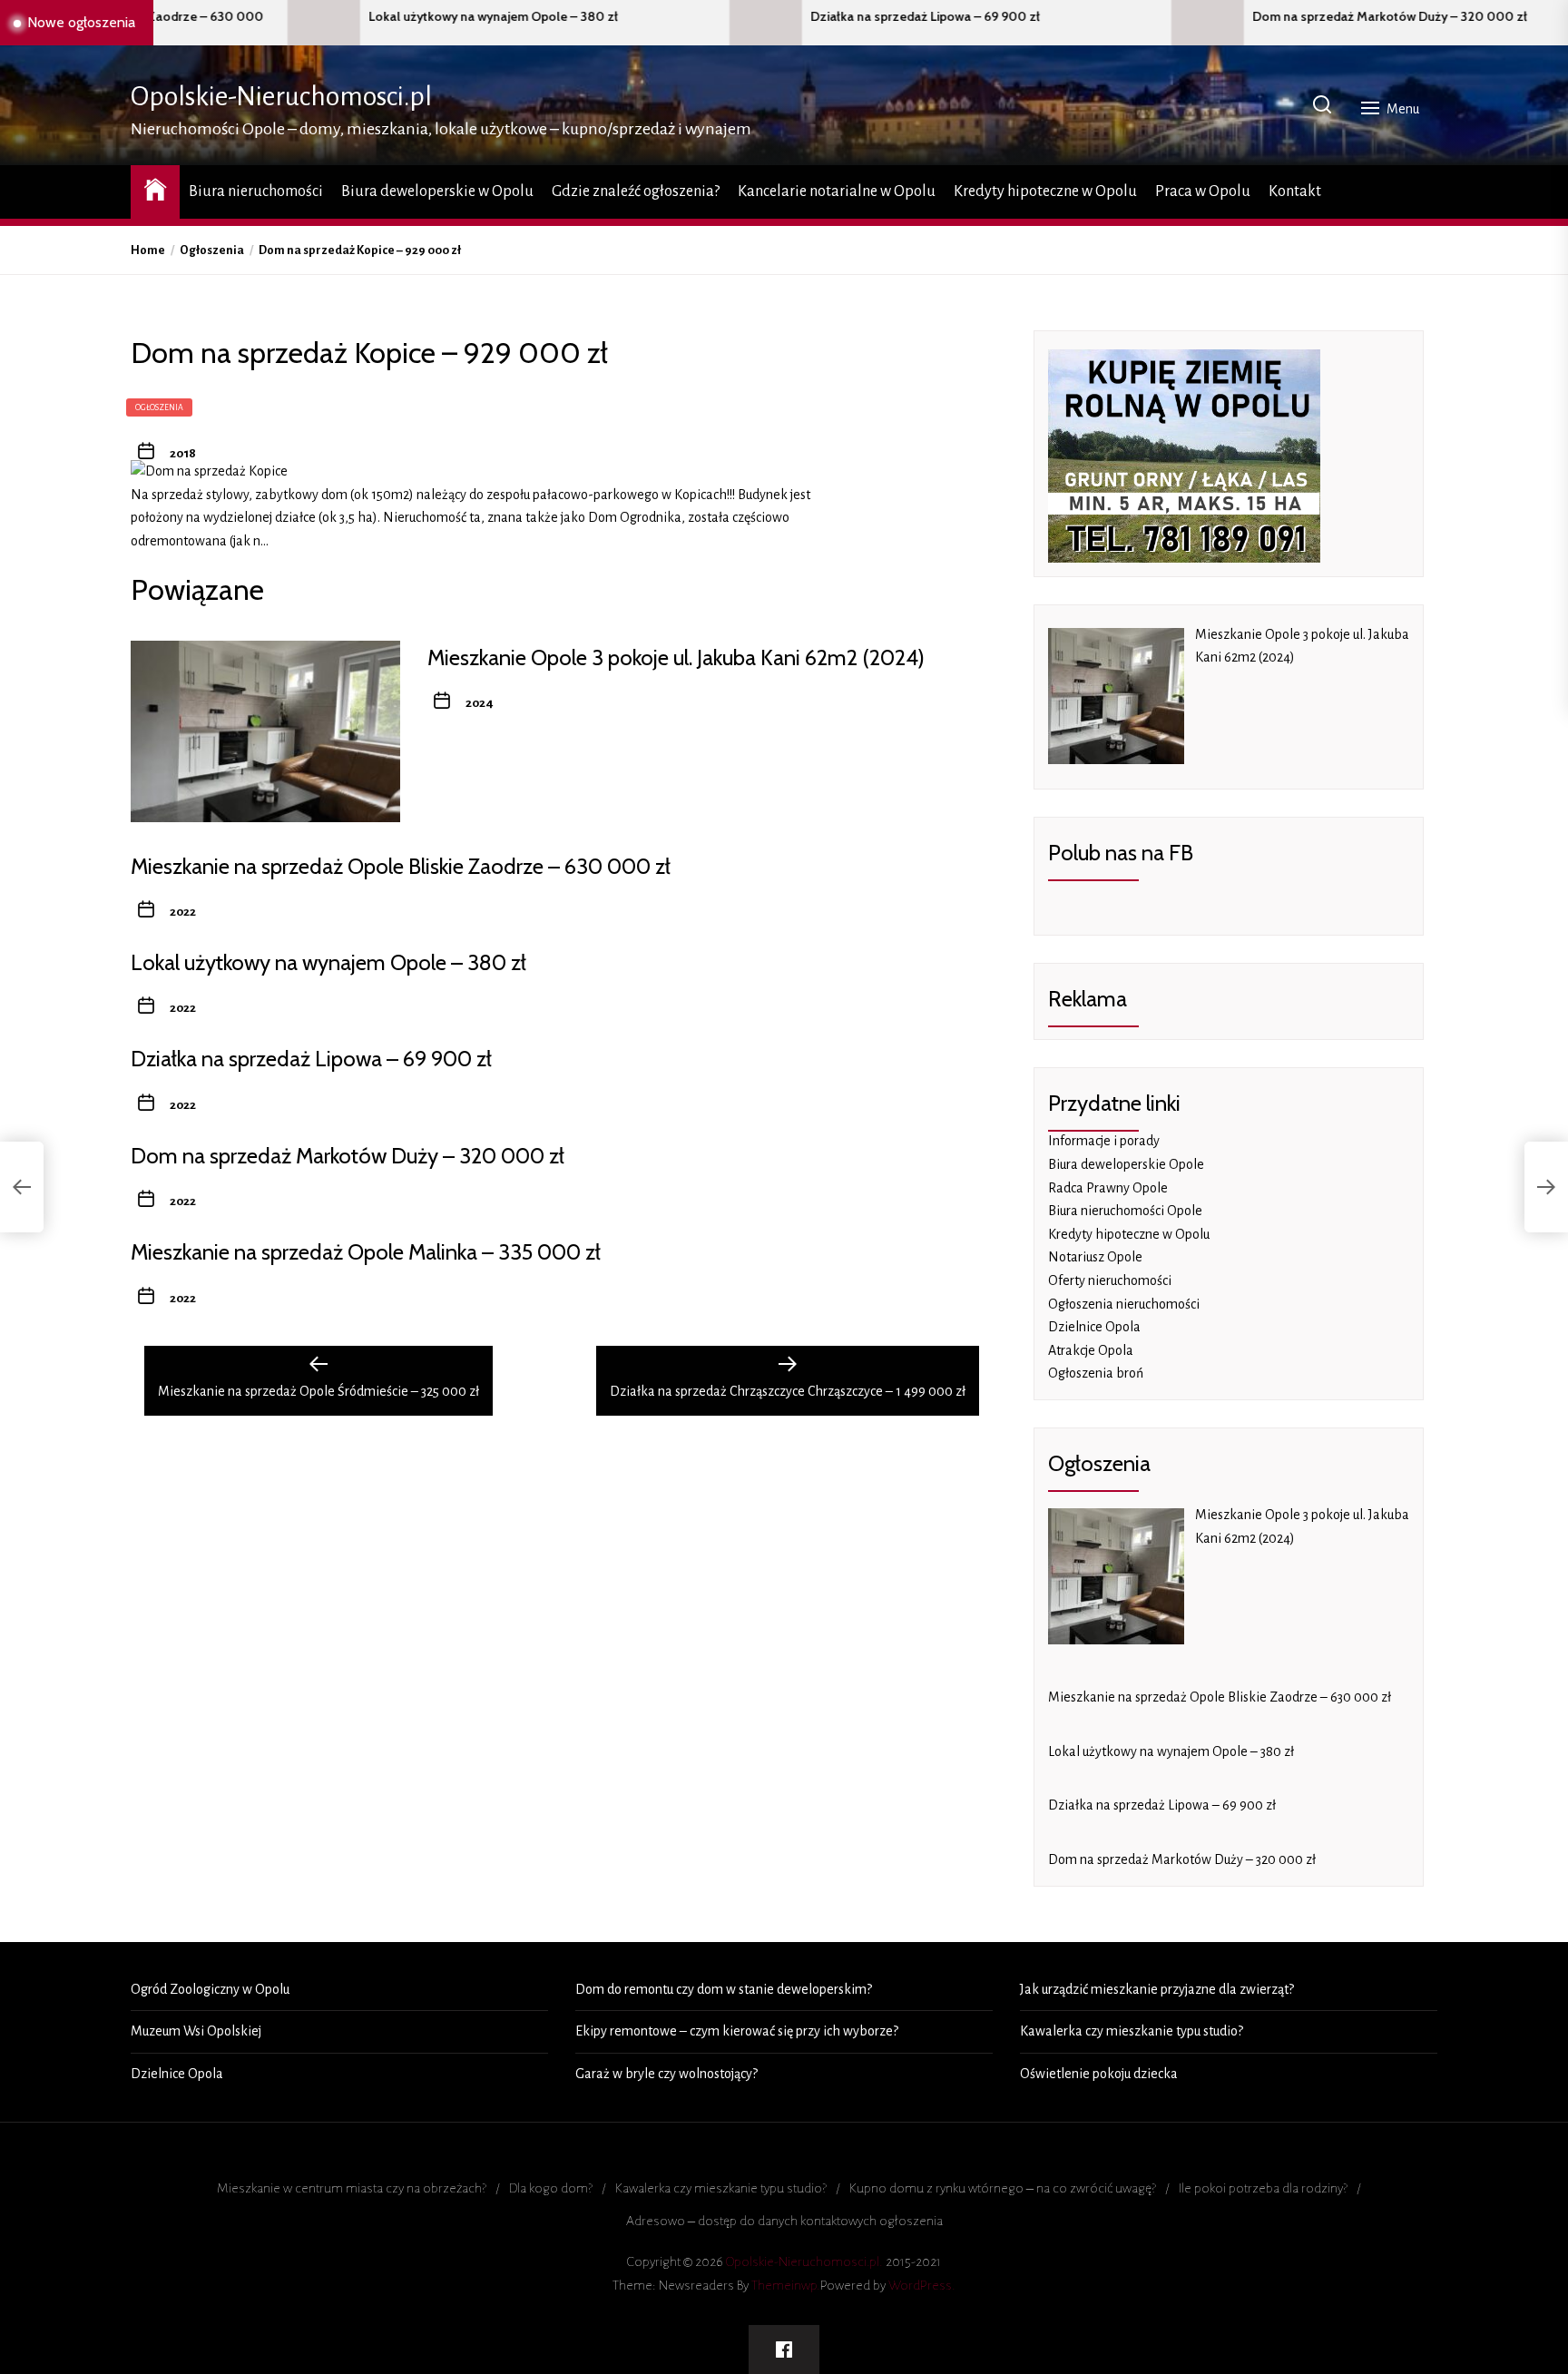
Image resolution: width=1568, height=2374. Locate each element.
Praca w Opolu (1203, 191)
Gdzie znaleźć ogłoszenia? (636, 191)
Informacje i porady (1104, 1141)
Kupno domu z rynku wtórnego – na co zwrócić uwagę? (1003, 2188)
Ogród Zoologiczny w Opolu (210, 1989)
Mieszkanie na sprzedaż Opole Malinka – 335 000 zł (366, 1252)
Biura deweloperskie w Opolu (437, 191)
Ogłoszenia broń (1096, 1373)
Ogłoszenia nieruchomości (1124, 1304)
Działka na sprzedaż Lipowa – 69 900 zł (783, 17)
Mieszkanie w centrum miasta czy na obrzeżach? (352, 2188)
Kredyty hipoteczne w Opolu (1045, 191)
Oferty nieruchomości (1110, 1280)
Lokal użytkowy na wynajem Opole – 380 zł (351, 17)
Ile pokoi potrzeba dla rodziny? (1263, 2188)
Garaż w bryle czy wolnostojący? (666, 2074)
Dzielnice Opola (1094, 1327)
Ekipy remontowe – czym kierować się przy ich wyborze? (737, 2031)
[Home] (155, 189)
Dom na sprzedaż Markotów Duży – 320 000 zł (1247, 17)
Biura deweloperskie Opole (1126, 1164)
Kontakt (1295, 191)
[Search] (1322, 106)
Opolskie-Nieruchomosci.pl (281, 96)
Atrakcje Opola (1091, 1350)
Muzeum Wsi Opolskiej (196, 2031)
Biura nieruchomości (256, 191)
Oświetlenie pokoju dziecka (1099, 2074)
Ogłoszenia (159, 407)
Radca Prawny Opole (1108, 1188)
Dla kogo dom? (551, 2188)
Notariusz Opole (1095, 1257)
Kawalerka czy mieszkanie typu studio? (1132, 2031)
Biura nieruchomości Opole (1125, 1211)
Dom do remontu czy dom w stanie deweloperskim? (724, 1989)
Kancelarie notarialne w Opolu (837, 191)
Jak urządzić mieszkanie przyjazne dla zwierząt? (1157, 1989)
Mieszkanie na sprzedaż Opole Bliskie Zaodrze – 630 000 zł (401, 866)
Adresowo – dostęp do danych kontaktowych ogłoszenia (784, 2221)
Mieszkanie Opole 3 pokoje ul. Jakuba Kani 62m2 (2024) (676, 657)
